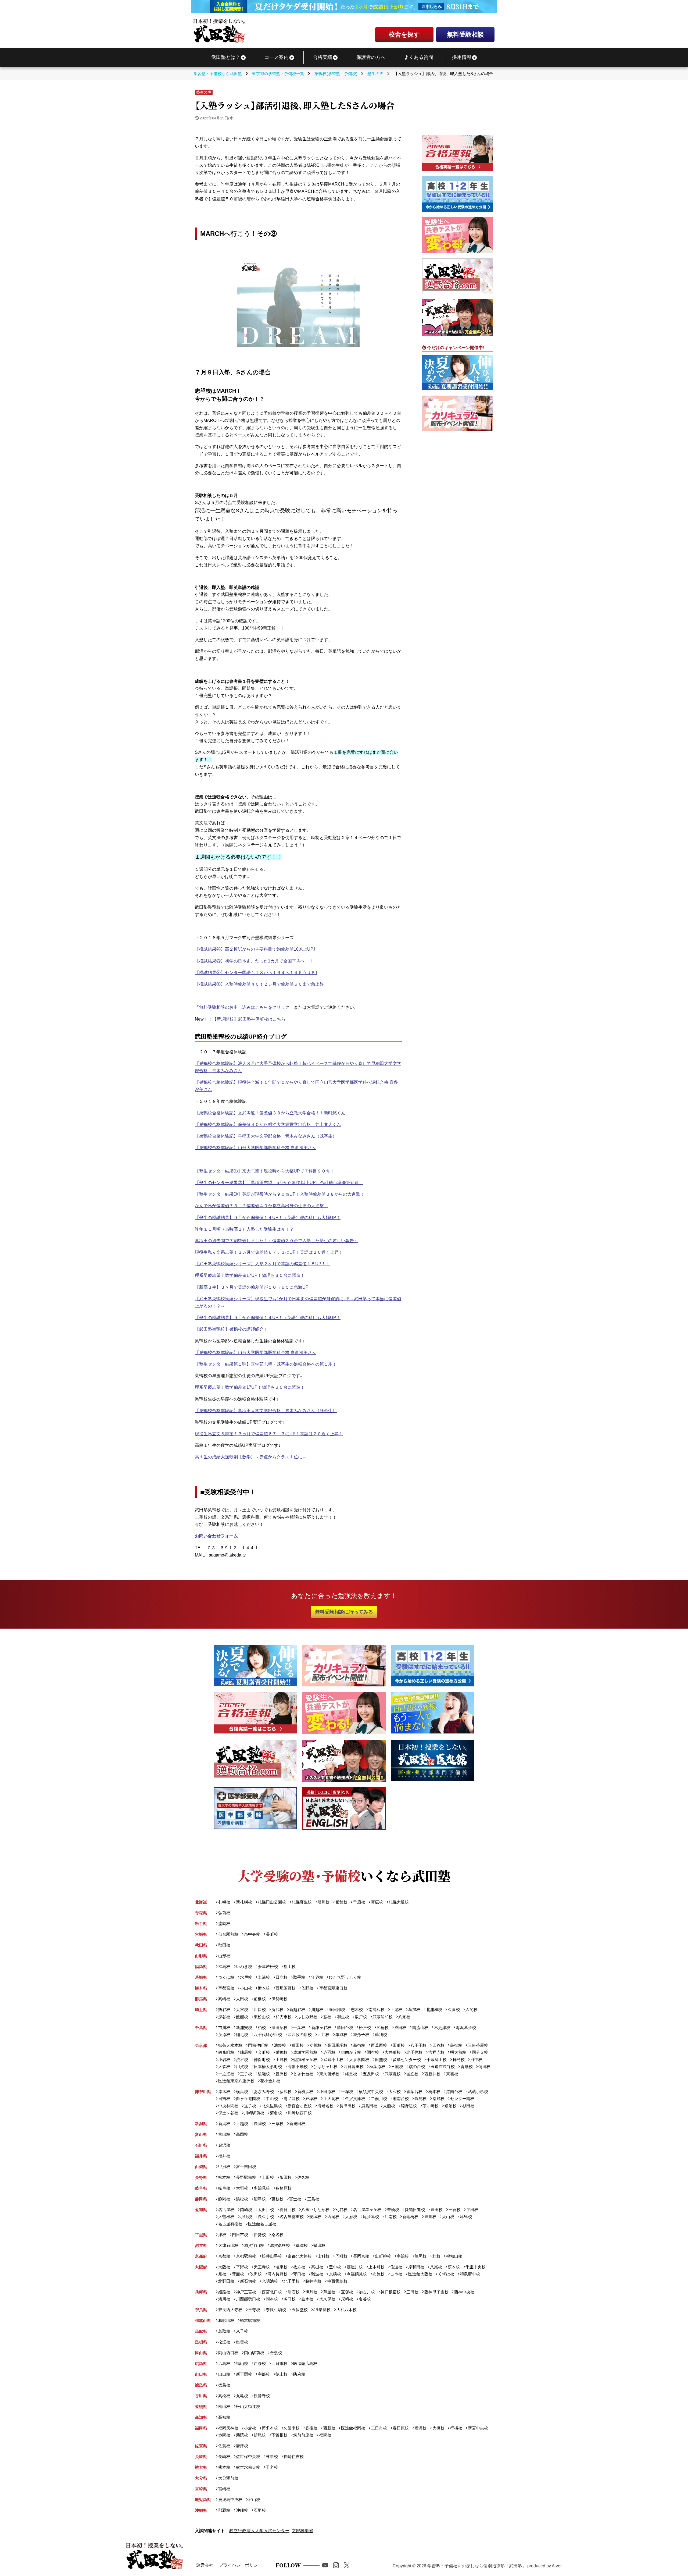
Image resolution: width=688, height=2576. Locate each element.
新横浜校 (305, 2092)
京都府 (201, 2256)
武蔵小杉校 (478, 2092)
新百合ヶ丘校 (300, 2106)
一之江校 (226, 2074)
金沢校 (224, 2145)
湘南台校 (401, 2099)
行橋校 (456, 2428)
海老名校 (325, 2106)
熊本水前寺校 (248, 2467)
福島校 (224, 1966)
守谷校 (317, 1977)
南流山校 (420, 2028)
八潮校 (404, 2017)
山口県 (201, 2374)
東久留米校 (329, 2074)
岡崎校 (246, 2210)
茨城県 (201, 1977)
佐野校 (307, 1988)
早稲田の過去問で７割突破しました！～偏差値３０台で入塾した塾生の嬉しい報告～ (277, 1241)
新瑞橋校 (410, 2217)
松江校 (224, 2342)
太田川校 (266, 2210)
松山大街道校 (248, 2406)
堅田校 (319, 2245)
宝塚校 (347, 2292)
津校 (222, 2235)
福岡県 (201, 2428)
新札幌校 (244, 1902)
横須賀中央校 (371, 2092)
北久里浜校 (272, 2106)
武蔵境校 (393, 2074)
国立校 (412, 2074)
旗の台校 (417, 2067)
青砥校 (467, 2067)
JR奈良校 (322, 2310)
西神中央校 (464, 2292)
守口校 (299, 2274)
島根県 (201, 2342)
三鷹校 (397, 2067)
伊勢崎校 (279, 1999)
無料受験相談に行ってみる (344, 1612)
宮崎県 (201, 2489)
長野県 (201, 2177)
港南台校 (454, 2092)
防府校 (299, 2374)
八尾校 (436, 2267)
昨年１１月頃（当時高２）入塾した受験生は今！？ (244, 1229)
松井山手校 (272, 2256)
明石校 (294, 2292)
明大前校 (458, 2052)
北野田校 (226, 2281)
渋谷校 (242, 2060)
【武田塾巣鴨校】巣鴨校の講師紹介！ (231, 1329)
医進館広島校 (305, 2363)
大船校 (389, 2106)
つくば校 (226, 1977)
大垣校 (242, 2188)
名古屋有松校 (230, 2224)
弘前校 (224, 1913)
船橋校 (383, 2028)
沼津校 (260, 2199)
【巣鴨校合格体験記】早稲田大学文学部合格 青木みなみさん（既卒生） (266, 1136)
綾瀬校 (264, 2074)
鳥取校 (224, 2331)
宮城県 (201, 1934)
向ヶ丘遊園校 (248, 2099)
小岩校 (224, 2060)
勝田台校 (345, 2028)
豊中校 (335, 2267)
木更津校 (442, 2028)
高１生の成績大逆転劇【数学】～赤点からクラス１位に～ (251, 1457)
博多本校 (270, 2428)
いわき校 (244, 1966)
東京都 (201, 2045)
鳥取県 (201, 2331)
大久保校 (327, 2299)
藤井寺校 (313, 2281)
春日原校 (401, 2428)
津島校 (466, 2217)
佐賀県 (201, 2446)
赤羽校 (329, 2052)
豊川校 (430, 2217)
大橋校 (438, 2428)
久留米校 (292, 2428)
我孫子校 (361, 2035)
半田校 (472, 2210)
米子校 (242, 2331)
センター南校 (462, 2099)
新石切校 (248, 2281)
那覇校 (224, 2510)
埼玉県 (201, 2010)
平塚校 (347, 2092)
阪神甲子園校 (436, 2292)
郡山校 (290, 1966)
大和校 (395, 2092)
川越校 (317, 2010)
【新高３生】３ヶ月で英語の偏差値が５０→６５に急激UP (252, 1287)
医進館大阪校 (420, 2274)
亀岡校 (420, 2256)
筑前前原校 (303, 2435)
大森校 (224, 2067)
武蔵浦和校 (383, 2017)
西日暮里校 (353, 2067)
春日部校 (337, 2010)
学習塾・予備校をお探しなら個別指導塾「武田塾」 (477, 2566)
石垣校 (260, 2510)
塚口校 (290, 2299)
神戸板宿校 (391, 2292)
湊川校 (224, 2299)
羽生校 (343, 2017)
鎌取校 (341, 2035)
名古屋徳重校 (292, 2217)
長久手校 (266, 2217)
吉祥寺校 (436, 2052)
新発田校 (297, 2124)
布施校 (379, 2274)
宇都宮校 (226, 1988)
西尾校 (333, 2217)
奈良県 (201, 2310)
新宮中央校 (478, 2428)
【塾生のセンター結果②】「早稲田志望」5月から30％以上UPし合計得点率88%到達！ (279, 1183)
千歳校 (359, 1902)
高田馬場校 (337, 2045)
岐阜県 (201, 2188)
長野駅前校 (246, 2177)
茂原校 (224, 2035)
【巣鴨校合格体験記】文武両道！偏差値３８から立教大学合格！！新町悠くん (270, 1113)
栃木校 (264, 1988)
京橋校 (335, 2274)
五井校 (323, 2035)
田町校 (399, 2045)
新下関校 (244, 2374)
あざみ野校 (264, 2092)
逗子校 (250, 2106)
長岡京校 (361, 2256)
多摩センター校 (407, 2060)
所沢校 (277, 2010)
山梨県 (201, 2167)
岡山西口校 (228, 2353)
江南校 (391, 2217)
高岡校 (242, 2134)
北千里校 (292, 2281)
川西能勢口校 (248, 2299)
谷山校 (254, 2499)
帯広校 (377, 1902)
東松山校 (262, 2017)
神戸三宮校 (246, 2292)
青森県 (201, 1913)
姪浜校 (420, 2428)
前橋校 (260, 1999)
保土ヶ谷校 (228, 2113)
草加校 (414, 2010)
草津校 (302, 2245)
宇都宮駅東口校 (333, 1988)
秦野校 (438, 2099)
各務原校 (284, 2188)
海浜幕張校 (466, 2028)
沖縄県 (201, 2510)
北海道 (201, 1902)
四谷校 (438, 2045)
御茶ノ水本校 (230, 2045)
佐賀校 (224, 2446)
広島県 (201, 2363)
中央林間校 (228, 2106)
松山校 (224, 2406)
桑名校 (277, 2235)
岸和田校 (416, 2267)
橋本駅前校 (250, 2320)
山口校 (224, 2374)
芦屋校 (329, 2292)
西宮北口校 (272, 2292)
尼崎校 (347, 2299)
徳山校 (282, 2374)
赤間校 (224, 2435)
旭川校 (323, 1902)
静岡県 (201, 2199)
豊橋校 (393, 2210)
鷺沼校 (450, 2106)
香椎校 (311, 2428)
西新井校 (432, 2074)
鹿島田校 (369, 2106)
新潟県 (201, 2124)
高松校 (224, 2396)
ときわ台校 (303, 2074)
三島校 (313, 2199)
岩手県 (201, 1923)
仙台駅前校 (228, 1934)
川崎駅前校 (254, 2113)
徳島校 (224, 2385)
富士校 (295, 2199)
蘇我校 (381, 2035)
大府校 (351, 2217)
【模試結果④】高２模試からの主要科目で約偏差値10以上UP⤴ (255, 949)
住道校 (396, 2267)
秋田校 (224, 1945)
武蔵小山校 (333, 2060)
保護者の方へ (371, 57)
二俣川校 (379, 2099)
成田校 (400, 2028)
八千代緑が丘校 (268, 2035)
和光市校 (284, 2017)
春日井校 (288, 2210)
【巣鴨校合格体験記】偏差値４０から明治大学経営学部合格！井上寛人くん (268, 1124)
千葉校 (299, 2028)
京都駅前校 (246, 2256)
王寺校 (254, 2310)
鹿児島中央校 (230, 2499)
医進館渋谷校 (443, 2067)
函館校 (341, 1902)
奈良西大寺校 (230, 2310)
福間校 (325, 2435)
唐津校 (242, 2446)
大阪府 (201, 2267)
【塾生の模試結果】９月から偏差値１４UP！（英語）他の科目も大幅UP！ (268, 1218)
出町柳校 (383, 2256)
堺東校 (282, 2267)
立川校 (315, 2045)
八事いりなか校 (315, 2210)
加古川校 (367, 2292)
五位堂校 (300, 2310)
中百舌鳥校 (337, 2281)
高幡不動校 (298, 2067)
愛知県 (201, 2210)
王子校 (246, 2074)
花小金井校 (270, 2081)
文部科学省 (302, 2531)
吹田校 (256, 2274)
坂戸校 (361, 2017)
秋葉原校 (377, 2067)
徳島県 (201, 2385)
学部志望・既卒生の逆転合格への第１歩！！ (298, 1364)
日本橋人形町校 (268, 2067)
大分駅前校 (228, 2478)
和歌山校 (226, 2320)
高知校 (224, 2417)
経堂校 (351, 2074)
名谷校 (365, 2299)
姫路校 (224, 2292)
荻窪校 (456, 2045)
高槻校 (317, 2267)
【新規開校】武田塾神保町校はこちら (249, 1019)
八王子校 (418, 2045)
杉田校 (468, 2106)
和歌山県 (203, 2320)
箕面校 (238, 2274)
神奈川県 (203, 2092)
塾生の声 (204, 92)
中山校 (272, 2099)
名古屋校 (226, 2210)
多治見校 (262, 2188)
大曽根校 (226, 2217)
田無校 (381, 2060)
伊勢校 (260, 2235)
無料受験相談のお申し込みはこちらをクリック (244, 1007)
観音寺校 (262, 2396)
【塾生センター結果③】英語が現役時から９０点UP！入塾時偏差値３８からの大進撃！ (280, 1194)
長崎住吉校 (294, 2456)
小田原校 (327, 2092)
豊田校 (437, 2210)
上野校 (282, 2060)
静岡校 (224, 2199)
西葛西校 (379, 2045)
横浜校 (242, 2092)
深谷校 (224, 2017)
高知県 (201, 2417)
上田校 (268, 2177)
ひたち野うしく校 (345, 1977)
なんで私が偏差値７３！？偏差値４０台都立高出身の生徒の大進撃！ (261, 1206)
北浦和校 (434, 2010)
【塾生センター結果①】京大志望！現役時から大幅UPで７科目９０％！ (265, 1171)
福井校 (224, 2156)
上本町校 (377, 2267)
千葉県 (201, 2028)
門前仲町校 (258, 2045)
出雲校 (242, 2342)
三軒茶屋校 (478, 2045)
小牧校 (246, 2217)
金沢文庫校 (355, 2099)
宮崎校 (224, 2489)
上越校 (242, 2124)
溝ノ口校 (292, 2099)
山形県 (201, 1956)
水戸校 (246, 1977)
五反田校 (371, 2074)
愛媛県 (201, 2406)
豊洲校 (282, 2074)
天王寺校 (262, 2267)
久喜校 (454, 2010)
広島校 (224, 2363)
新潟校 (224, 2124)
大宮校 (242, 2010)
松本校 (224, 2177)
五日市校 (279, 2363)
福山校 (242, 2363)
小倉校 (250, 2428)
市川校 (224, 2028)
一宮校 (454, 2210)
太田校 (242, 1999)
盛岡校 (224, 1923)
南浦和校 (377, 2010)
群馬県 (201, 1999)
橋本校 (434, 2092)
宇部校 (264, 2374)
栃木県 (201, 1988)
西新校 (329, 2428)
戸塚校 (311, 2099)
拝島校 (458, 2060)
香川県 (201, 2396)
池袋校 (280, 2045)
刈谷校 (341, 2210)
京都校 (224, 2256)
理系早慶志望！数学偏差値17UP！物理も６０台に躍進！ (250, 1275)
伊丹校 (311, 2292)
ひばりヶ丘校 (325, 2067)
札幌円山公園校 (272, 1902)
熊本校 (224, 2467)
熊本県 (201, 2467)
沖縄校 (242, 2510)
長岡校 (260, 2124)
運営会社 (205, 2565)
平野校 (242, 2267)
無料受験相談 (465, 34)
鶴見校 (420, 2099)
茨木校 (454, 2267)
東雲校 (452, 2074)
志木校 (357, 2010)
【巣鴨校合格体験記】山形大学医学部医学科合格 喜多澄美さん (256, 1148)
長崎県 (201, 2456)
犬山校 (448, 2217)
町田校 (298, 2045)
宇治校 (403, 2256)
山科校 (323, 2256)
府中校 (476, 2060)
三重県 (201, 2235)
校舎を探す (404, 34)
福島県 (201, 1966)
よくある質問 (419, 57)
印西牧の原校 (300, 2035)
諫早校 (272, 2456)
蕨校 (327, 2017)
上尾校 (396, 2010)
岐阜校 (224, 2188)
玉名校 (272, 2467)
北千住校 (414, 2052)
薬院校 (242, 2435)
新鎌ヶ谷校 (321, 2028)
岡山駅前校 (254, 2353)
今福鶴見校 (357, 2274)
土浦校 (264, 1977)
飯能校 (242, 2017)
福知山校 (454, 2256)
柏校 (262, 2028)
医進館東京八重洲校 (236, 2081)
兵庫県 (201, 2292)
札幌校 (224, 1902)
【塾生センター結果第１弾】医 (225, 1364)
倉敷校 (276, 2353)
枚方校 (299, 2267)
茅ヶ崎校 (431, 2106)
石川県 (201, 2145)
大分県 (201, 2478)
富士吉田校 (246, 2167)
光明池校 (270, 2281)
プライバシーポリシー (241, 2565)
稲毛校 (242, 2035)
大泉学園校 (359, 2060)
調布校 (373, 2052)
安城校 (315, 2217)
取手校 (299, 1977)
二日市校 (379, 2428)
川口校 (260, 2010)
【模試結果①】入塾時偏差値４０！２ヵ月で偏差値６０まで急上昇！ (261, 984)
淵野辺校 (409, 2106)
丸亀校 (242, 2396)
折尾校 (260, 2435)
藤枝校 (277, 2199)
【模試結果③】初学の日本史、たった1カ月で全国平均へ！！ (254, 961)
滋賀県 (201, 2245)
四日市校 (240, 2235)
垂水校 (307, 2299)
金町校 (264, 2052)
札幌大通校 (399, 1902)
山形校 (224, 1956)
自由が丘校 (351, 2052)
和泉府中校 (470, 2274)
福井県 (201, 2156)
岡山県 (201, 2353)
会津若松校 (268, 1966)
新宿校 (359, 2045)
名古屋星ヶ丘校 (367, 2210)
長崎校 (224, 2456)
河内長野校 (277, 2274)
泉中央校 (252, 1934)
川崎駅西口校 (300, 2113)
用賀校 (242, 2067)
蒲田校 (484, 2067)
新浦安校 (244, 2028)
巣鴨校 (282, 2052)
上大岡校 (331, 2099)
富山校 (224, 2134)
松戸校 (365, 2028)
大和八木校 (346, 2310)
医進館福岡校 (353, 2428)
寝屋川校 (355, 2267)
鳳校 (222, 2274)
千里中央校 (476, 2267)
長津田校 (347, 2106)
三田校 (412, 2292)
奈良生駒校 (276, 2310)
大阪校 (224, 2267)
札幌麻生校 (302, 1902)
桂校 (436, 2256)
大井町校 (393, 2052)
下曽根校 (279, 2435)
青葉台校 (414, 2092)
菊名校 (276, 2113)
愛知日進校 (415, 2210)
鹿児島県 (203, 2499)
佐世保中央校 (248, 2456)
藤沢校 (286, 2092)
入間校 (472, 2010)
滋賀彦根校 (280, 2245)
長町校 (272, 1934)
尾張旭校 (371, 2217)
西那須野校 (286, 1988)
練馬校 (246, 2052)
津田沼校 (279, 2028)
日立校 (282, 1977)
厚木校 (224, 2092)
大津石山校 (228, 2245)
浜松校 (242, 2199)
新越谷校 (297, 2010)
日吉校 (224, 2099)
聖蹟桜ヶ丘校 (305, 2060)
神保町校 (262, 2060)
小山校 (246, 1988)
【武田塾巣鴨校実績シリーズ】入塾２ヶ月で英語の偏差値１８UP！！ (262, 1264)
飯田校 (286, 2177)
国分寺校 (480, 2052)
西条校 (260, 2363)
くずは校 (446, 2274)
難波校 (317, 2274)
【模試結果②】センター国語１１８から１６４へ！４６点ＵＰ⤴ (256, 973)
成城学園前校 (305, 2052)
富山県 (201, 2134)
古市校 (396, 2274)
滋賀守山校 (254, 2245)
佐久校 (303, 2177)
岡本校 (272, 2299)
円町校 (341, 2256)
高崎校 (224, 1999)
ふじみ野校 (307, 2017)
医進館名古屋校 (262, 2224)
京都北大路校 (300, 2256)
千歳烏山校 (437, 2060)
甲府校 (224, 2167)
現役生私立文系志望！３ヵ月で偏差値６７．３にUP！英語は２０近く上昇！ (269, 1252)
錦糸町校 (226, 2052)
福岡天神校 (228, 2428)
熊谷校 (224, 2010)
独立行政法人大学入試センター (259, 2531)
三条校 (277, 2124)
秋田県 (201, 1945)
